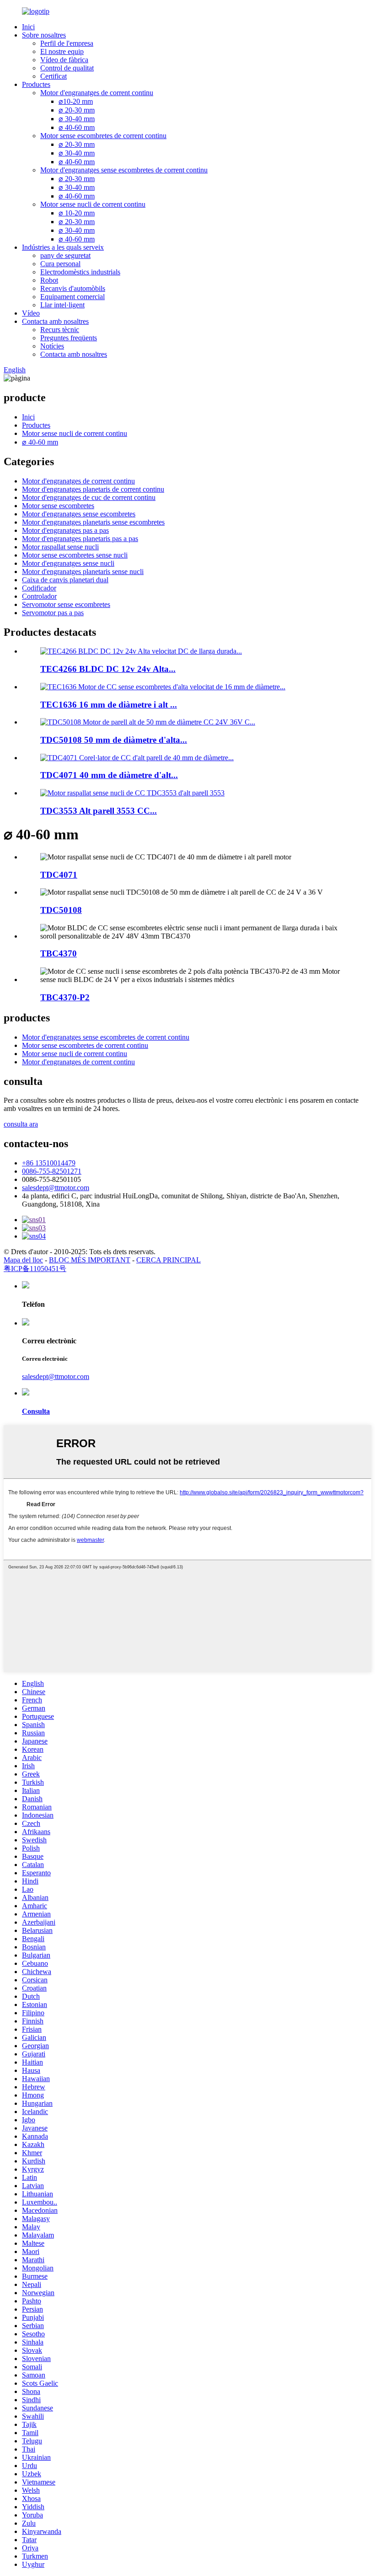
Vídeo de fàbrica (64, 60)
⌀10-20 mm (76, 101)
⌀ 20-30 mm (77, 110)
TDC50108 (61, 910)
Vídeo (31, 313)
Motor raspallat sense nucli (60, 547)
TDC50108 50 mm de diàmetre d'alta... (114, 740)
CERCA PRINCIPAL (169, 1260)
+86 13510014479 (49, 1163)
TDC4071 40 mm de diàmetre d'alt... (109, 775)
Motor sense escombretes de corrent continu (103, 136)
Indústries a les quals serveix (63, 247)
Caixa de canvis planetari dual (65, 580)
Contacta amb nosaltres (55, 321)
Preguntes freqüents (69, 338)
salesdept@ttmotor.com (56, 1188)
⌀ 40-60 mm (77, 127)
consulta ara (21, 1124)
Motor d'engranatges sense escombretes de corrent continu (124, 170)
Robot (49, 280)
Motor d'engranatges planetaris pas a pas (80, 539)
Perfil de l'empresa (67, 43)
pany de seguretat (65, 255)
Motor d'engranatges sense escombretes (79, 514)
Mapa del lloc (23, 1260)
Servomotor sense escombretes (66, 604)
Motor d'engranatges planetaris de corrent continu (93, 489)
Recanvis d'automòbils (73, 288)
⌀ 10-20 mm (77, 213)
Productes (36, 84)
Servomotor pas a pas (53, 613)
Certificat (54, 76)
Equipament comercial (72, 297)
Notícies (52, 346)
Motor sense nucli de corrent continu (93, 204)
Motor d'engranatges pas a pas (65, 530)
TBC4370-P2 (65, 997)
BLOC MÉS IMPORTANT (90, 1260)
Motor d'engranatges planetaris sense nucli (83, 572)
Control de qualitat (67, 68)
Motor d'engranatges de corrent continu (97, 93)
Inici (28, 27)
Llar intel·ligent (62, 305)
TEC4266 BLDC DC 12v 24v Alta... (108, 669)
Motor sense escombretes (58, 506)
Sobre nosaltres (44, 35)
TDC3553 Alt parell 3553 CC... (99, 811)
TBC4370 (59, 953)
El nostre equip (62, 51)
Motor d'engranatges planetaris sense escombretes (93, 522)
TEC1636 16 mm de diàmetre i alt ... (109, 705)
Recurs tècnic (60, 330)
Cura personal (60, 264)
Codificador (39, 588)
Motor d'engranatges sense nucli (68, 563)
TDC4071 (59, 875)
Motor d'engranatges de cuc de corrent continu (89, 497)
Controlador (39, 596)
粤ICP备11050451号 (35, 1269)
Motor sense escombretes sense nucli (75, 555)
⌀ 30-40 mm (77, 119)
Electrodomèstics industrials (80, 272)
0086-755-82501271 (52, 1171)
